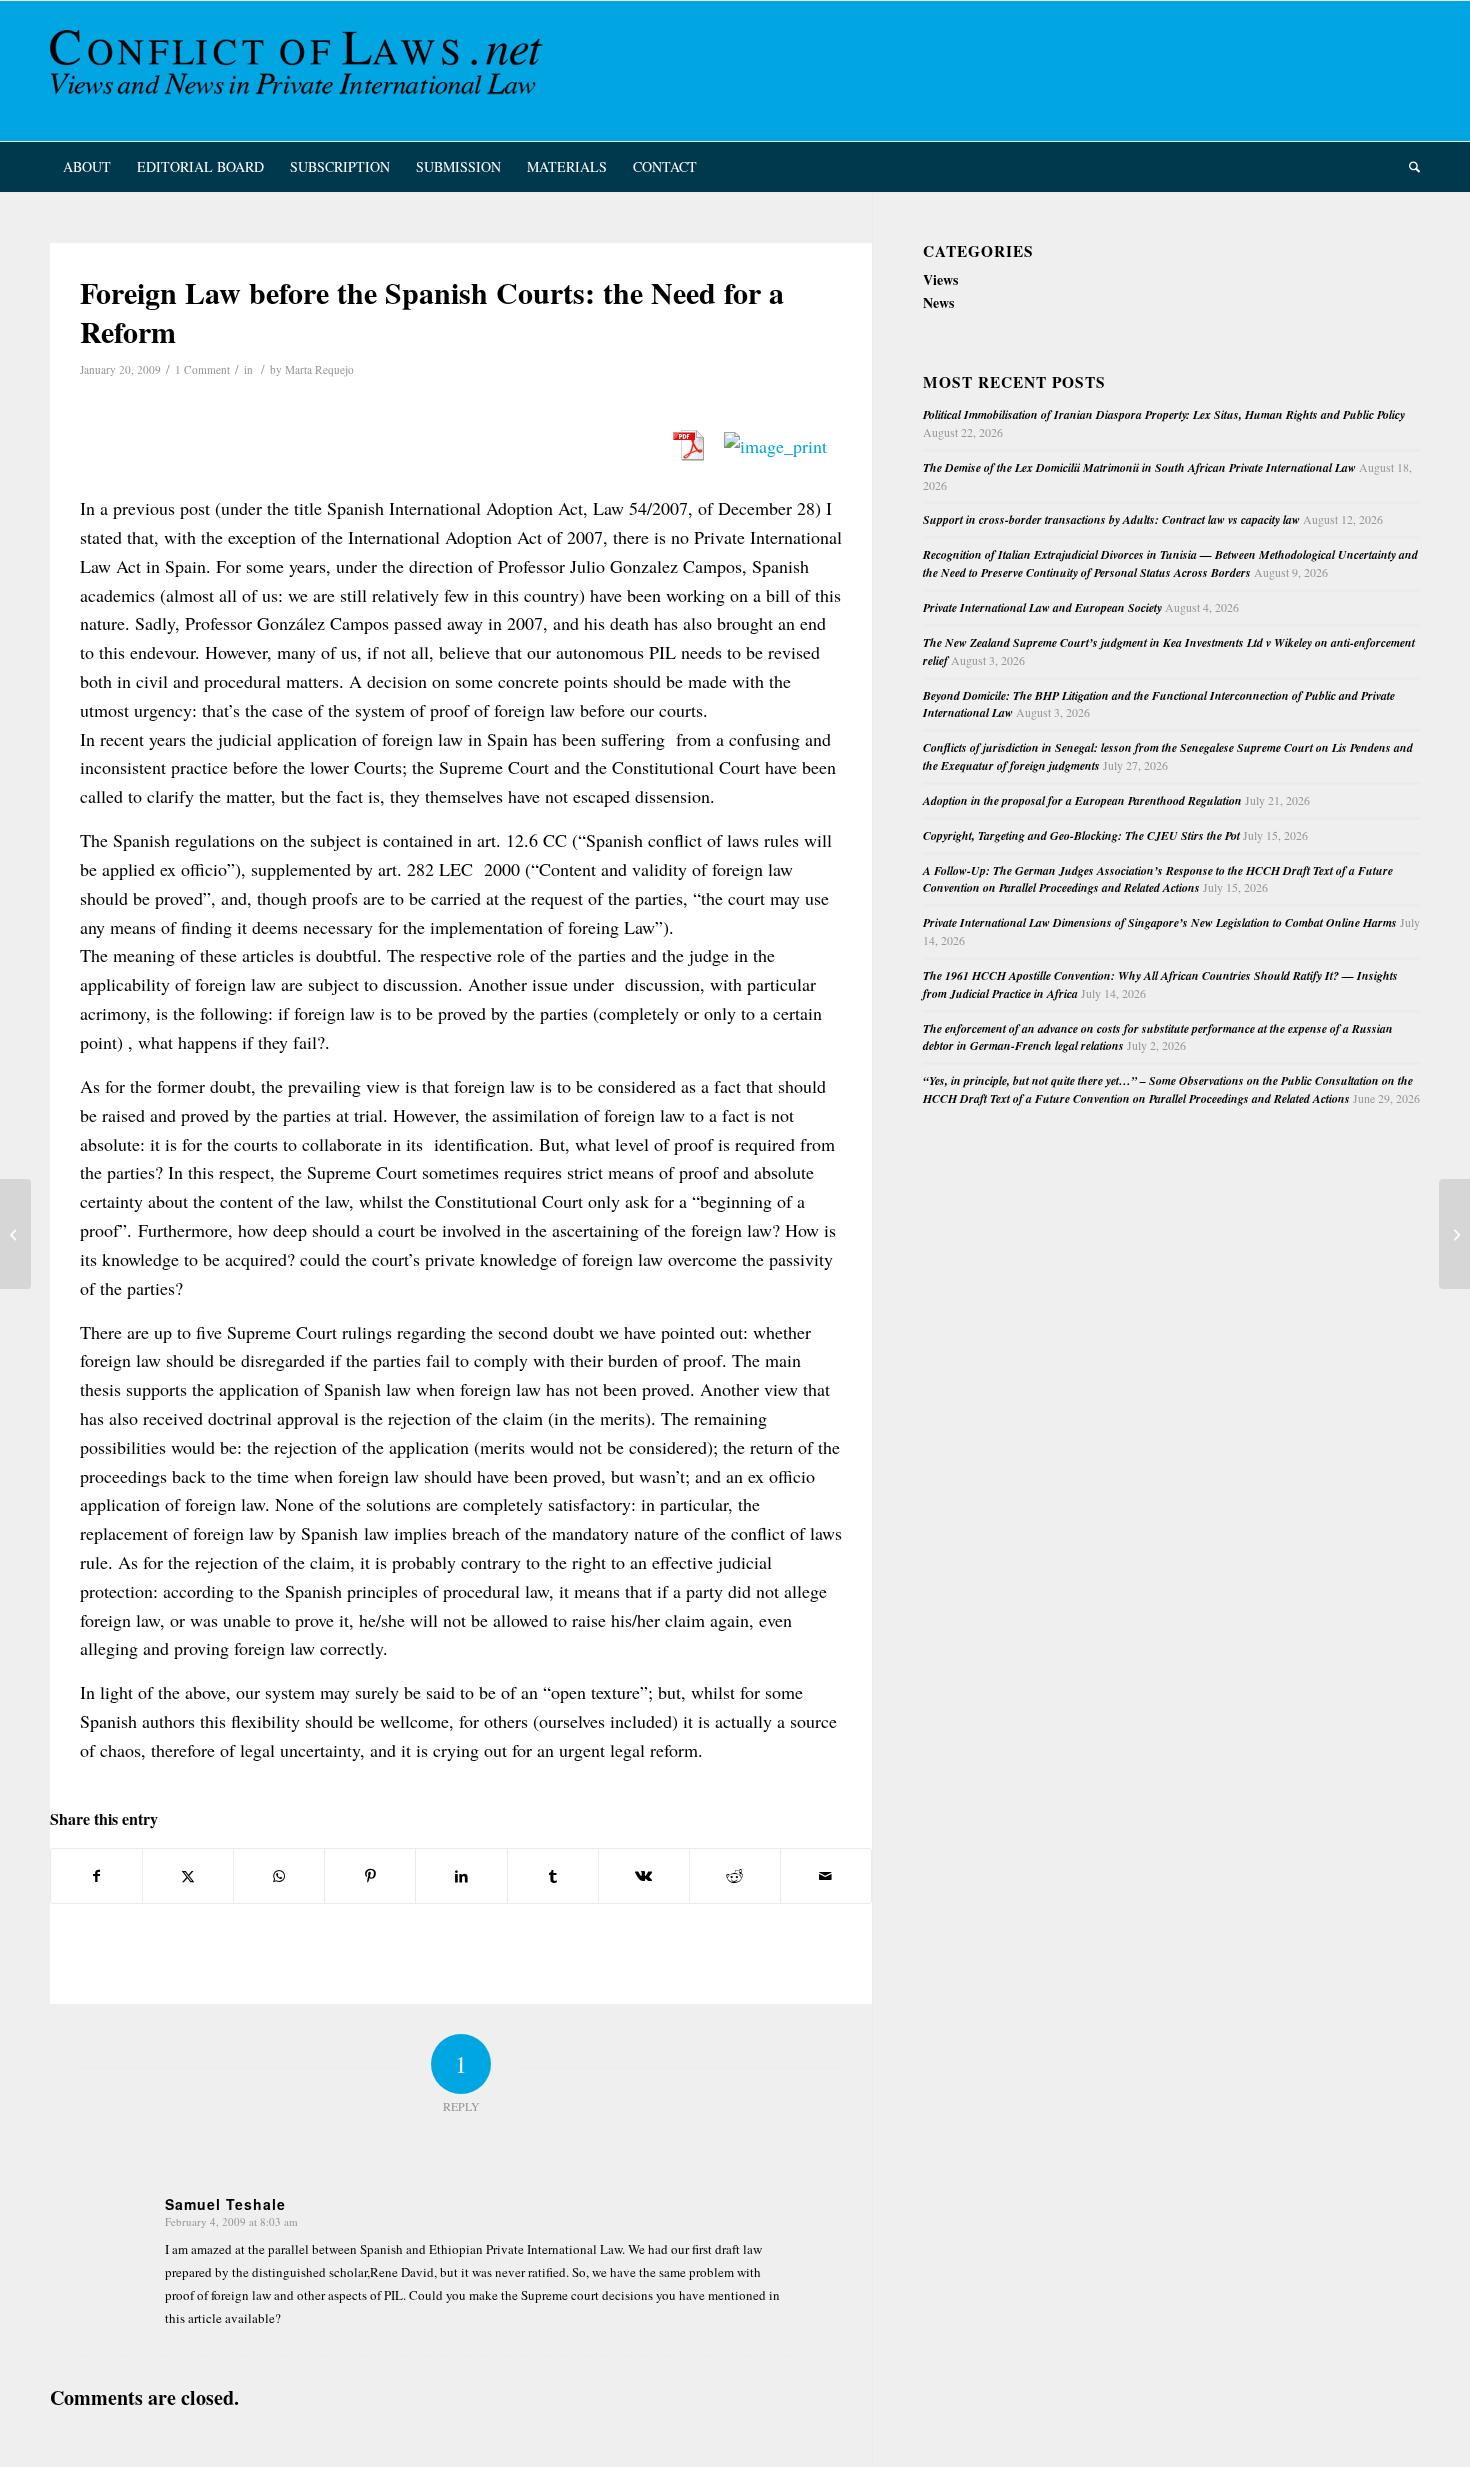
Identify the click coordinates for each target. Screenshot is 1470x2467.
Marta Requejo (319, 369)
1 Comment (202, 369)
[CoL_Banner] (300, 71)
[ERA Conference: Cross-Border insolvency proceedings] (15, 1234)
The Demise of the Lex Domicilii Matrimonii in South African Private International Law (1139, 467)
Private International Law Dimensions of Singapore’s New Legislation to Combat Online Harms (1160, 922)
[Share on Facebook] (96, 1876)
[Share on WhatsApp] (279, 1876)
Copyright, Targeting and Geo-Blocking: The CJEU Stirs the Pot (1081, 835)
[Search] (1408, 167)
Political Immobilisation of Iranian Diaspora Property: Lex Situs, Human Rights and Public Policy (1164, 414)
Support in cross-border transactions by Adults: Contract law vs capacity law (1111, 519)
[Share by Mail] (826, 1876)
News (938, 302)
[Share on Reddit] (735, 1876)
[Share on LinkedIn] (461, 1876)
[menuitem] (87, 167)
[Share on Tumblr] (553, 1876)
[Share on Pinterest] (370, 1876)
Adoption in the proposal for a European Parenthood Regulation (1082, 800)
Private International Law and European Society (1042, 607)
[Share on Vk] (644, 1876)
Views (940, 279)
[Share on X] (188, 1876)
